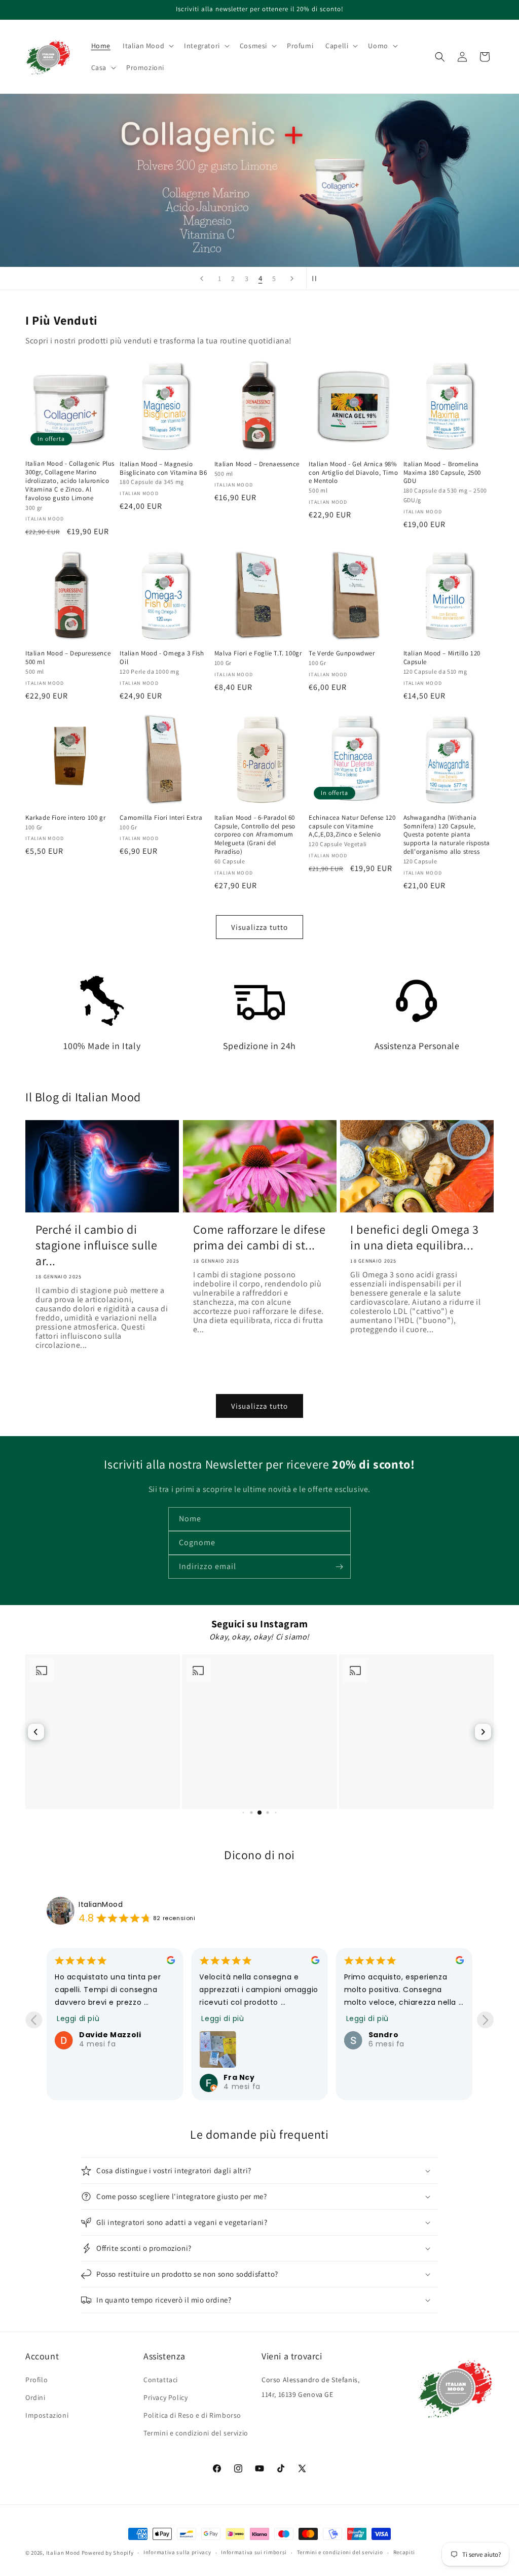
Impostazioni (47, 2415)
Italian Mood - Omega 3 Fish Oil (162, 658)
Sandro (239, 2035)
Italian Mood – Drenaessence (257, 464)
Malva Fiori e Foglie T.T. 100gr (258, 653)
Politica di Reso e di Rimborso (192, 2415)
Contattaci (161, 2380)
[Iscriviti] (339, 1567)
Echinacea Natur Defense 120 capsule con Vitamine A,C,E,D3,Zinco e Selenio (352, 826)
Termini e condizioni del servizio (196, 2433)
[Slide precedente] (202, 279)
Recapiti (404, 2552)
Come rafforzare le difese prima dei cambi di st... (259, 1237)
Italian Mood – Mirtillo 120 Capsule (442, 658)
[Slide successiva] (292, 279)
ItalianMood (101, 1904)
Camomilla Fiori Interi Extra (161, 818)
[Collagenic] (259, 180)
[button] (147, 46)
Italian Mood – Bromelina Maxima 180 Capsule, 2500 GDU (442, 473)
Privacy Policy (165, 2397)
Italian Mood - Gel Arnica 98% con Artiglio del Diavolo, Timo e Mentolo (353, 473)
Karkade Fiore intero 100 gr (65, 818)
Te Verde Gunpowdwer (342, 653)
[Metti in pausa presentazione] (317, 279)
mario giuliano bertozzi (399, 2009)
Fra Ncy (95, 2077)
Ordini (35, 2397)
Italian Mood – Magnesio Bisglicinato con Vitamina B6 (163, 468)
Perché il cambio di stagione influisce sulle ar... (96, 1245)
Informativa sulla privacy (177, 2552)
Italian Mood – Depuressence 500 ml (68, 658)
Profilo (36, 2380)
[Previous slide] (34, 2020)
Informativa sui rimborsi (254, 2552)
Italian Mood (63, 2553)
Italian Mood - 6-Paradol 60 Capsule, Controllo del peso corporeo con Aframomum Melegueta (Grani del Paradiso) (255, 835)
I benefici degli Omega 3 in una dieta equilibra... (414, 1237)
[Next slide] (485, 2020)
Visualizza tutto (259, 927)
